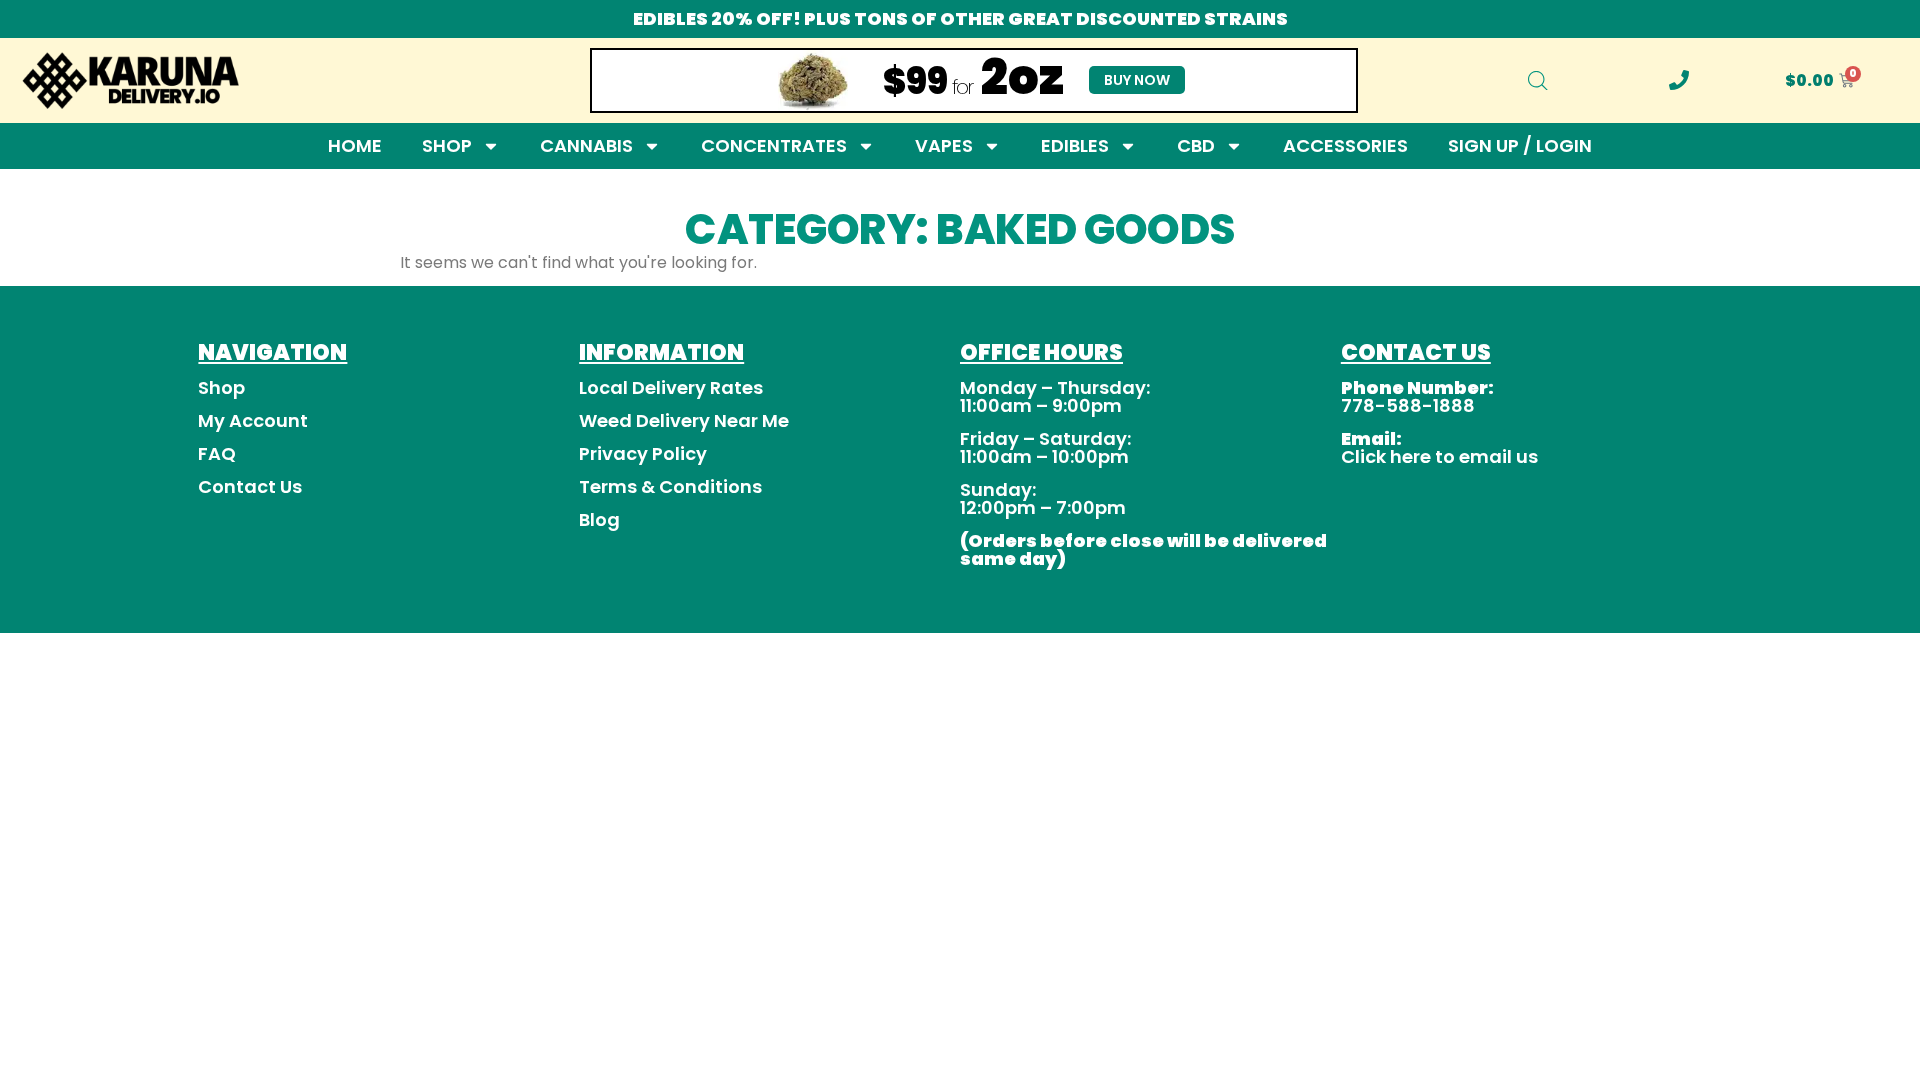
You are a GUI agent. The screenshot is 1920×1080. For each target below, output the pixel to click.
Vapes (944, 145)
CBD (1196, 145)
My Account (253, 420)
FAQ (217, 453)
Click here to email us (1439, 456)
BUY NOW (1137, 80)
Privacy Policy (643, 453)
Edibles (1075, 145)
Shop (447, 145)
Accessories (1345, 145)
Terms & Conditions (670, 486)
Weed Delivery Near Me (684, 420)
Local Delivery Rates (671, 387)
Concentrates (774, 145)
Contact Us (250, 486)
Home (355, 145)
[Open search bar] (1538, 81)
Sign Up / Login (1520, 145)
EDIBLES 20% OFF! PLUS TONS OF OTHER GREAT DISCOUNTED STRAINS (960, 18)
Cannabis (586, 145)
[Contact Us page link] (1679, 80)
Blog (599, 519)
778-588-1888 (1408, 405)
